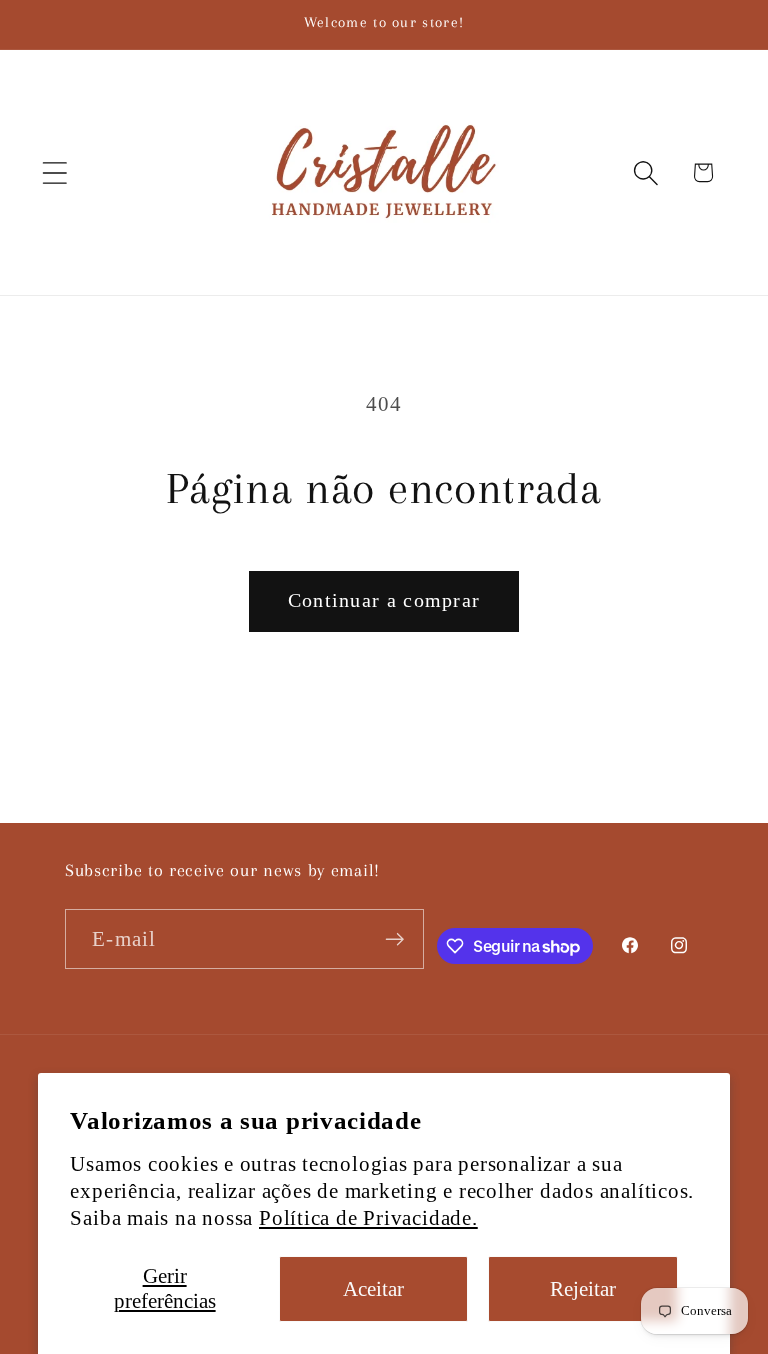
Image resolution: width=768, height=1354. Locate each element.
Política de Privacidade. (368, 1217)
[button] (54, 172)
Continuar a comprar (384, 600)
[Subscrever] (394, 939)
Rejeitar (583, 1288)
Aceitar (373, 1288)
